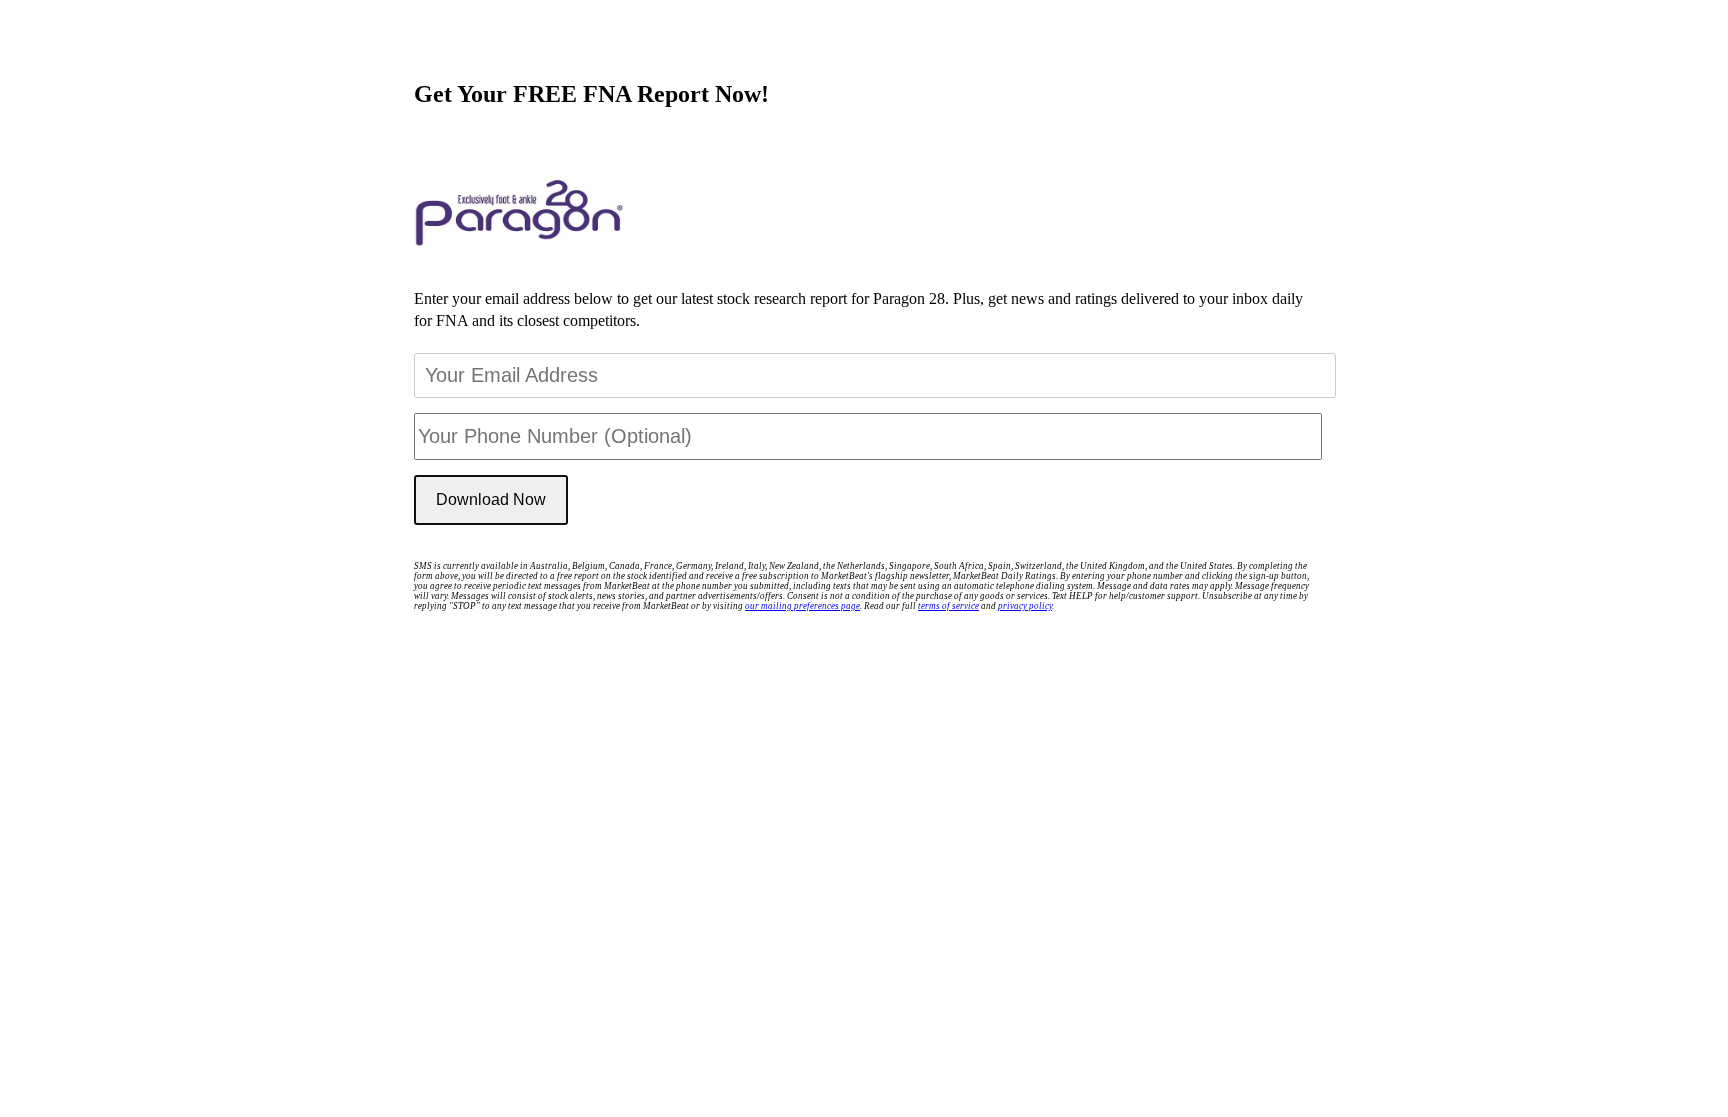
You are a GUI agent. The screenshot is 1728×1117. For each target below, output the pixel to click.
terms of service (948, 606)
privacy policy (1025, 606)
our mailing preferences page (802, 606)
